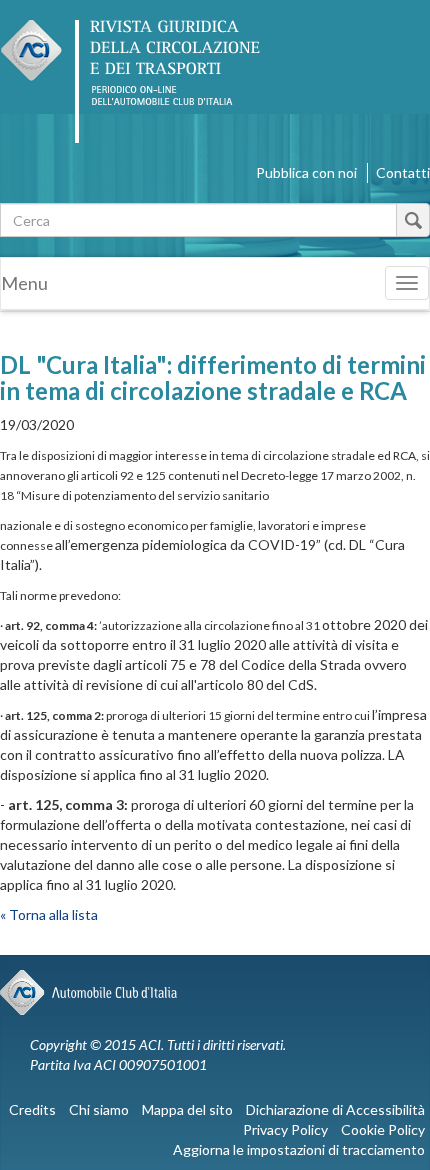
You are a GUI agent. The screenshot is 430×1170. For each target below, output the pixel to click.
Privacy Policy (285, 1129)
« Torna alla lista (49, 914)
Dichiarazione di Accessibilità (335, 1109)
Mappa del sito (187, 1109)
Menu (24, 283)
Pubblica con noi (306, 172)
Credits (32, 1109)
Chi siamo (99, 1109)
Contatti (403, 172)
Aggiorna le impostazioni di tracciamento (299, 1149)
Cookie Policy (383, 1129)
